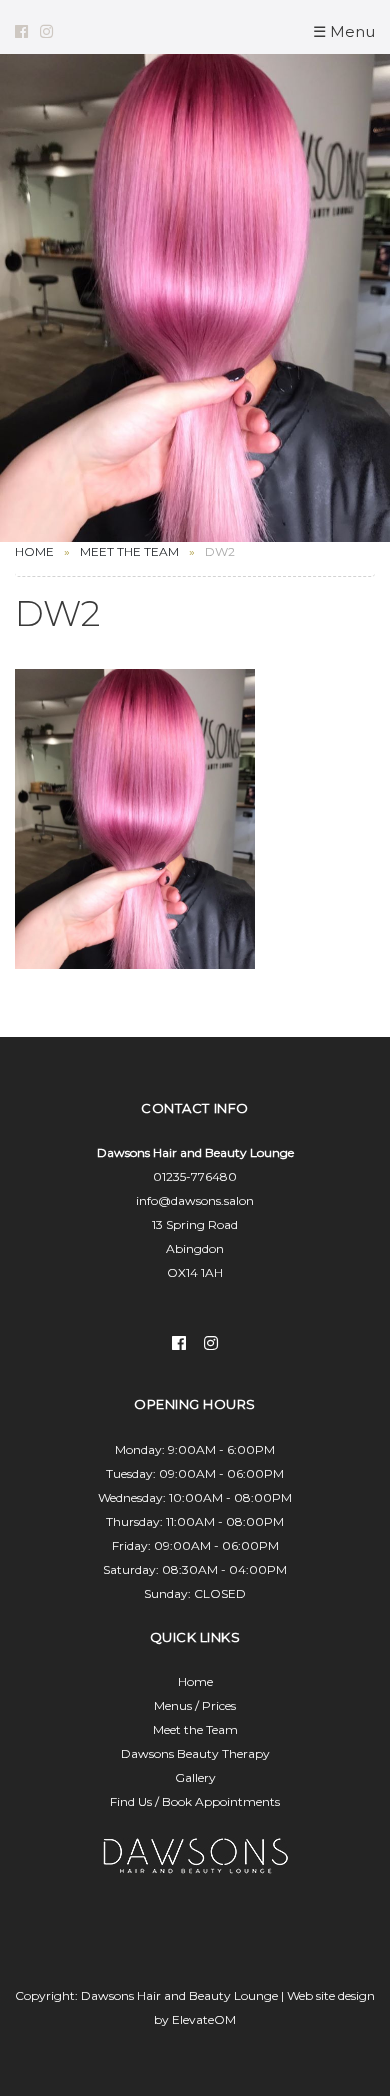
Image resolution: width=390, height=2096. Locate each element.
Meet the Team (195, 1729)
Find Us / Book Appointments (195, 1801)
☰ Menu (344, 31)
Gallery (195, 1777)
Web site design (331, 1995)
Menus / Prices (195, 1705)
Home (34, 551)
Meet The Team (129, 551)
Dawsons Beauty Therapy (195, 1753)
